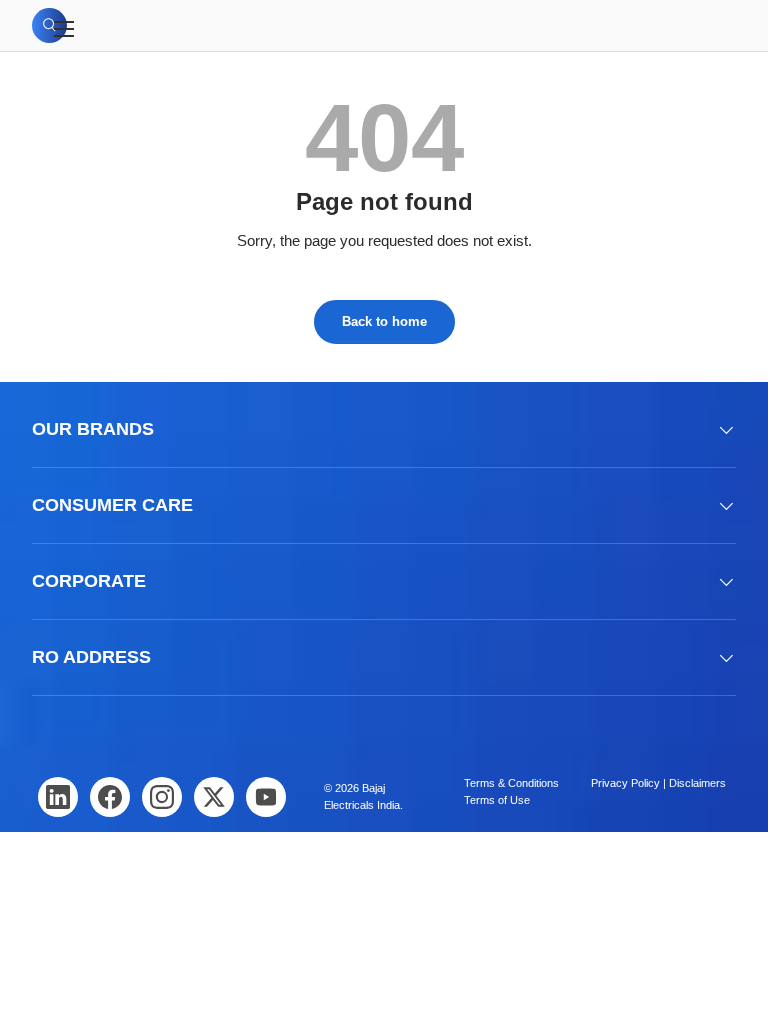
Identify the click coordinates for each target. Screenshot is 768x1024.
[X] (214, 797)
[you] (266, 797)
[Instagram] (162, 797)
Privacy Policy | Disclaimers (658, 783)
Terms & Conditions (511, 783)
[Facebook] (110, 797)
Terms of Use (497, 800)
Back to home (384, 321)
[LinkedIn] (58, 797)
